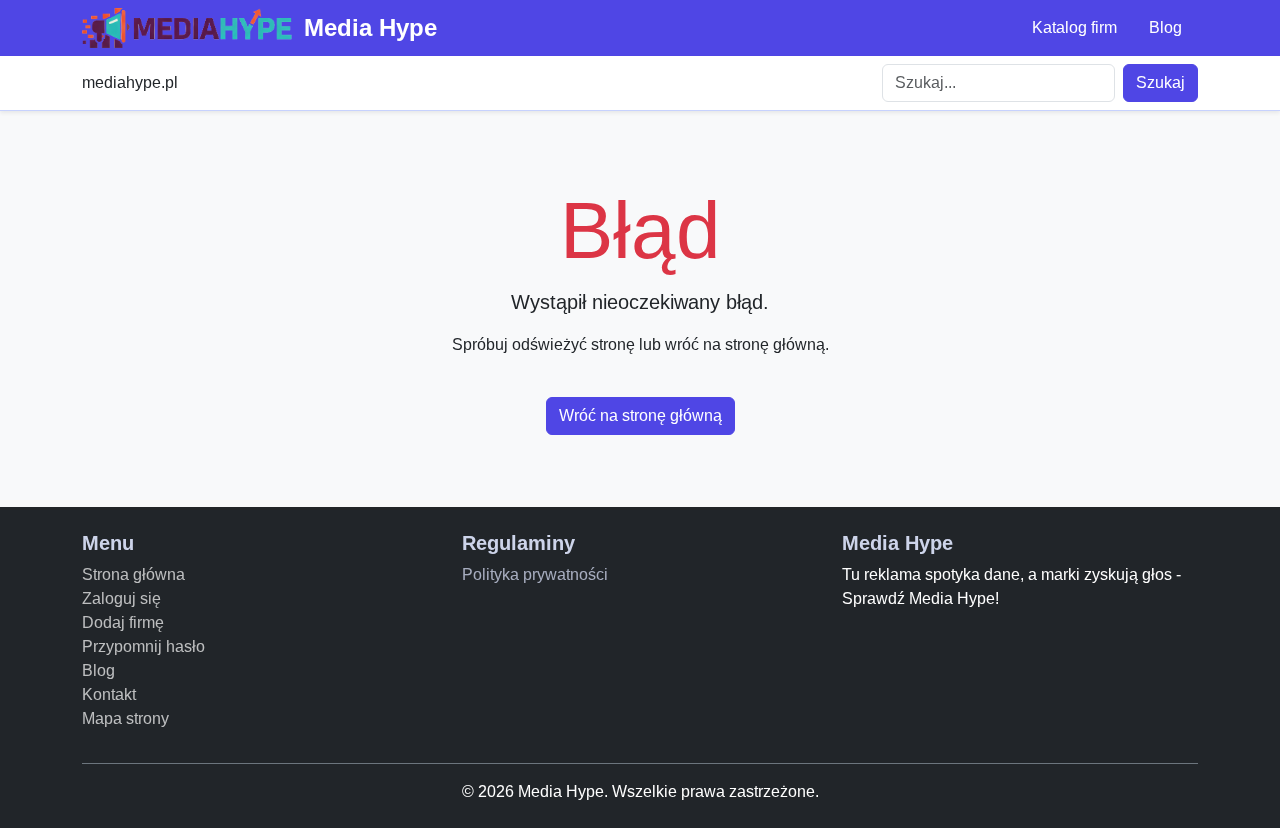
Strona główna (133, 574)
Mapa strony (125, 718)
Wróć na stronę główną (640, 415)
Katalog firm (1074, 27)
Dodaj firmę (123, 622)
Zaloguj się (121, 598)
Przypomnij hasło (143, 646)
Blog (1165, 27)
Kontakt (109, 694)
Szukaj (1160, 82)
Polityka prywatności (535, 574)
